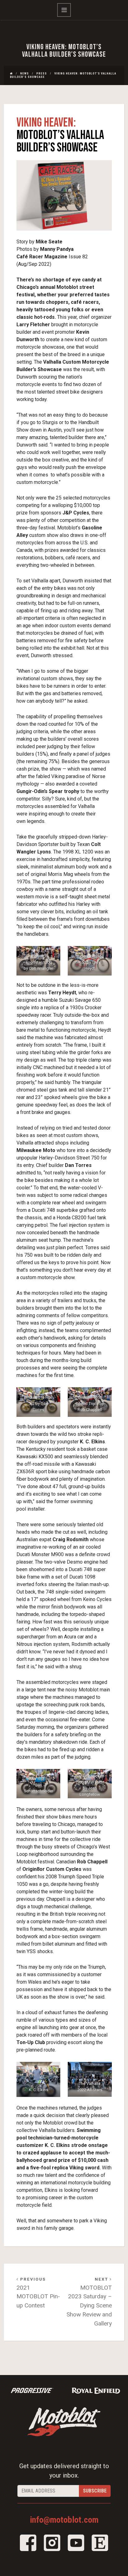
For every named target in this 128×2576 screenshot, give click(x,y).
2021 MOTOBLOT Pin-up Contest (38, 2293)
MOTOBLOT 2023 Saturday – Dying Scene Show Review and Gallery (89, 2302)
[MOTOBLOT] (64, 2421)
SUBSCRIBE (95, 2491)
